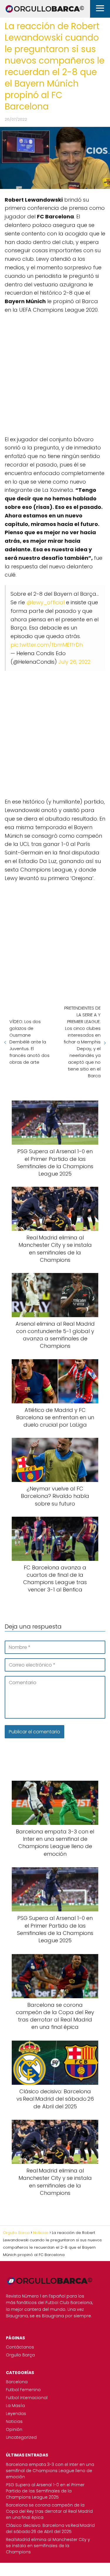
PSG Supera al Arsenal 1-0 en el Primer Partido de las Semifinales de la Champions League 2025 (45, 2491)
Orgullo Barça (20, 2355)
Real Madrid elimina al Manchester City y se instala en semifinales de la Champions (48, 2546)
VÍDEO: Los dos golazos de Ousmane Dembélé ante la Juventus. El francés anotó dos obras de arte (29, 1042)
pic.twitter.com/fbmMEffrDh (47, 645)
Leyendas (16, 2414)
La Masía (15, 2406)
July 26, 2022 (74, 662)
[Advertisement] (55, 372)
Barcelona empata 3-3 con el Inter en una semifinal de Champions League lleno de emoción (50, 2471)
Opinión (14, 2429)
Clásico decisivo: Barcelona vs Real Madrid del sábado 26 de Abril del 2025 (50, 2528)
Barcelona (17, 2382)
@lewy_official (45, 602)
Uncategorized (21, 2437)
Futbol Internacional (27, 2398)
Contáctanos (20, 2347)
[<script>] (55, 372)
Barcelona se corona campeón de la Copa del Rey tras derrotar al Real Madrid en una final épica (49, 2511)
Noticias (14, 2421)
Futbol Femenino (23, 2390)
